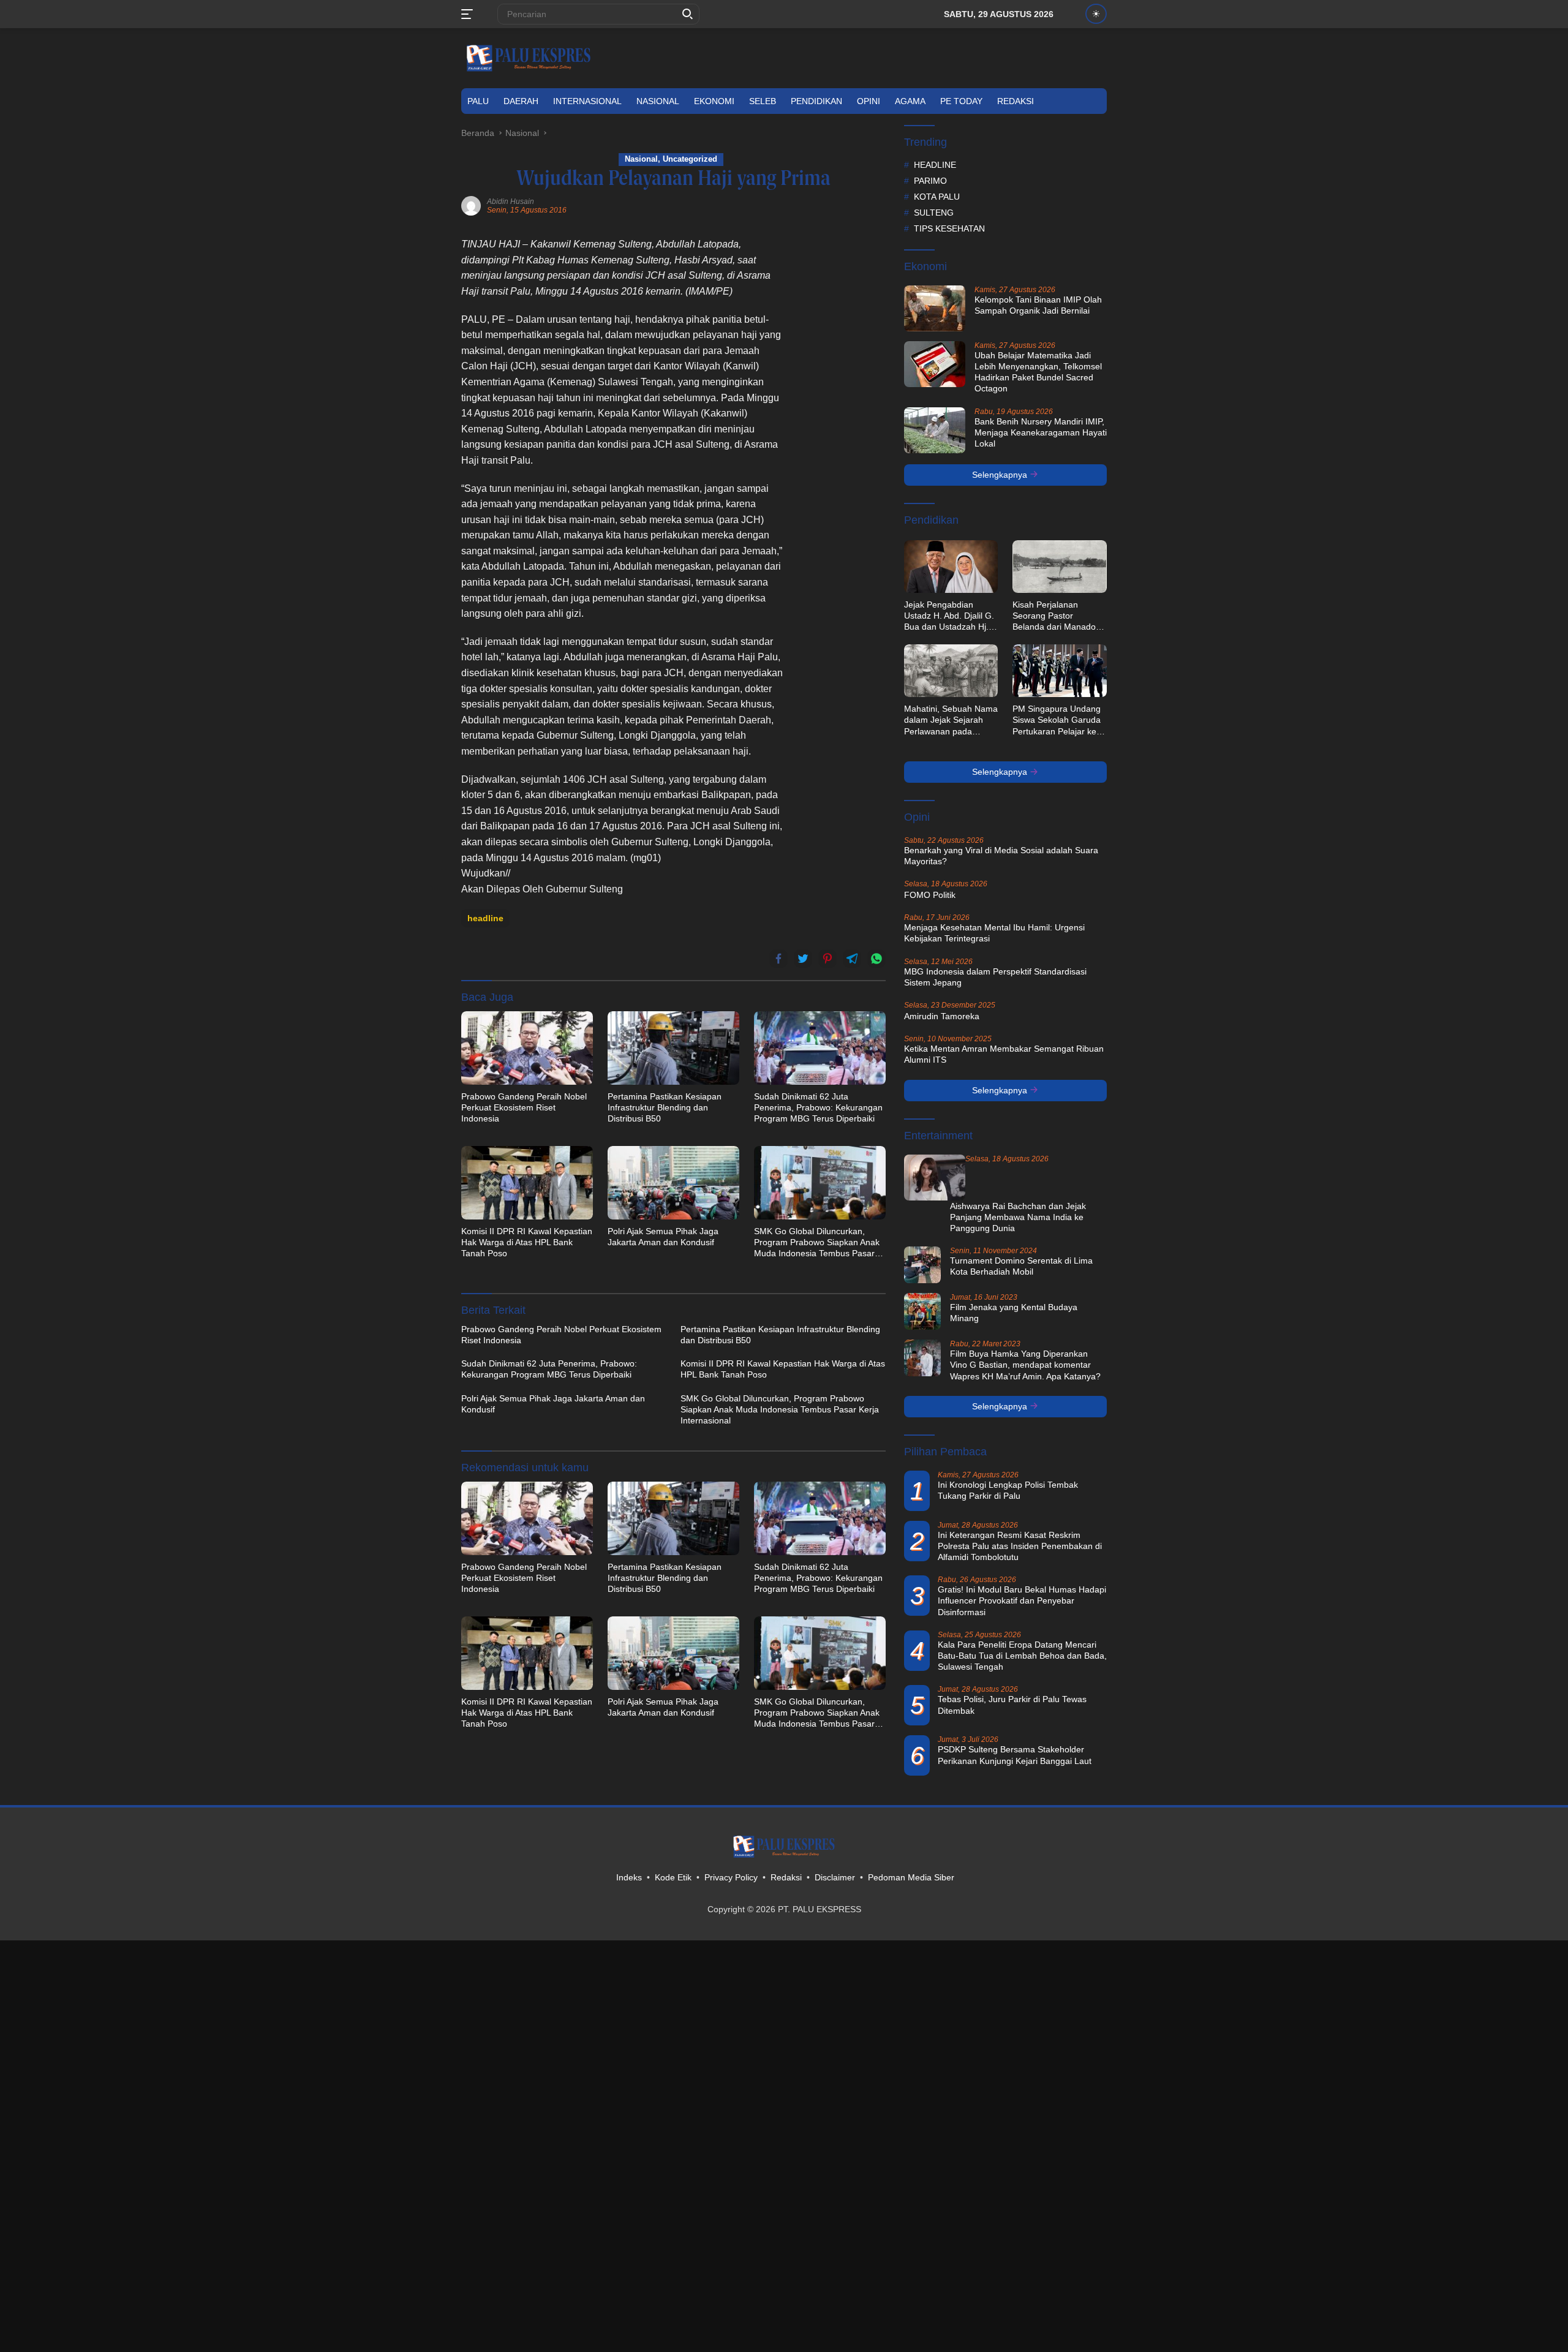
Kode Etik (673, 1877)
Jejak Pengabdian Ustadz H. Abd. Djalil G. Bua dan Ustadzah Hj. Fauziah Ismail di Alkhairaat (949, 616)
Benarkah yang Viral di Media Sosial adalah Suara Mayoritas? (1001, 856)
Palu (478, 101)
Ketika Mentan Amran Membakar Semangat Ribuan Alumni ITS (1004, 1054)
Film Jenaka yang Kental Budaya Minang (1014, 1313)
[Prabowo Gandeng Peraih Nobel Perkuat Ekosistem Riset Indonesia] (527, 1048)
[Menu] (469, 14)
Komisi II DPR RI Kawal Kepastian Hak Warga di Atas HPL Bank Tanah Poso (527, 1242)
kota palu (937, 197)
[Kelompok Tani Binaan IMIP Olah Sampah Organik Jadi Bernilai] (935, 308)
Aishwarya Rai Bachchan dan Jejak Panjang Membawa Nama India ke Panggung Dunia (1018, 1217)
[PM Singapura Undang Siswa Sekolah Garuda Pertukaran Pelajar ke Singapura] (1060, 671)
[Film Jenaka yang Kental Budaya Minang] (922, 1311)
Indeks (629, 1877)
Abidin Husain (511, 202)
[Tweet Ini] (803, 959)
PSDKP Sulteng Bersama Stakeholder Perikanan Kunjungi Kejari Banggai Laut (1015, 1755)
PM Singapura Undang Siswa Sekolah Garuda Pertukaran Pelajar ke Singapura (1057, 720)
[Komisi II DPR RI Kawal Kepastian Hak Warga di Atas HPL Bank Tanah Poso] (527, 1183)
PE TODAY (961, 101)
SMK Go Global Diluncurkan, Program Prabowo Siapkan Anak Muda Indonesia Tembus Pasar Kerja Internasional (817, 1243)
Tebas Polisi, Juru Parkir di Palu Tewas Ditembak (1012, 1705)
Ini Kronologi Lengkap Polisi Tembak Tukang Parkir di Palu (1008, 1490)
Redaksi (1016, 101)
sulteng (934, 213)
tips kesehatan (949, 228)
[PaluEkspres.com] (529, 58)
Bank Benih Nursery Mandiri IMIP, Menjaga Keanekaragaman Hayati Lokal (1041, 432)
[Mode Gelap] (1096, 14)
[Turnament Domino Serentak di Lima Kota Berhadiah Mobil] (922, 1265)
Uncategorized (690, 159)
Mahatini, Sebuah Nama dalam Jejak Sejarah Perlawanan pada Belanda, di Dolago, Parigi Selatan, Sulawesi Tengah (951, 720)
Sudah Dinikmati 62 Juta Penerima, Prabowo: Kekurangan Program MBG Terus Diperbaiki (818, 1107)
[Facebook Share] (778, 959)
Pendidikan (816, 101)
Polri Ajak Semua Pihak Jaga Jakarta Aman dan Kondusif (663, 1237)
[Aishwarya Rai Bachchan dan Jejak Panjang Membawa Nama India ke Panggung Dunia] (935, 1178)
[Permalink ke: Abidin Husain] (471, 205)
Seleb (763, 101)
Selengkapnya (1001, 475)
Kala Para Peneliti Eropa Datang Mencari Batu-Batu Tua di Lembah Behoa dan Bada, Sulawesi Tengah (1022, 1656)
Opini (869, 101)
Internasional (587, 101)
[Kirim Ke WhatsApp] (876, 959)
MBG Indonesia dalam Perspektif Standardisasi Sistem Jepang (995, 977)
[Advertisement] (843, 420)
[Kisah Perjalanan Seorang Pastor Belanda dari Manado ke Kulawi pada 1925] (1060, 567)
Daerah (521, 101)
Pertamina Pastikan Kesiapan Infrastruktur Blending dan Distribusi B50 (665, 1107)
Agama (910, 101)
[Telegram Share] (852, 959)
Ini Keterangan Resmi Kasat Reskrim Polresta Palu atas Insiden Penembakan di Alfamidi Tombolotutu (1020, 1546)
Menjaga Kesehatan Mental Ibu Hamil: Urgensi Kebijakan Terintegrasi (994, 933)
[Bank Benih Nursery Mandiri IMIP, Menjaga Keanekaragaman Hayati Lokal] (935, 430)
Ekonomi (714, 101)
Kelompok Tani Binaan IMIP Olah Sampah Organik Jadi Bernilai (1038, 305)
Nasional (658, 101)
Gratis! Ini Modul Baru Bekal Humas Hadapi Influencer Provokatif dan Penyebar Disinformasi (1022, 1600)
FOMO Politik (930, 895)
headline (485, 918)
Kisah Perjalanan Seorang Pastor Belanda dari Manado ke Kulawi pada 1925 (1054, 616)
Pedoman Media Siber (911, 1877)
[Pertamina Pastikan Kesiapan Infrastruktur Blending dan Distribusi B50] (673, 1048)
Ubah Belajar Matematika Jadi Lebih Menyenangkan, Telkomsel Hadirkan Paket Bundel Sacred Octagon (1038, 372)
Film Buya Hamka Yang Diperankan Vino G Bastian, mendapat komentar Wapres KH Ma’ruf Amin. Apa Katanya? (1025, 1365)
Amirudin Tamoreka (942, 1016)
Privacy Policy (731, 1877)
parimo (930, 181)
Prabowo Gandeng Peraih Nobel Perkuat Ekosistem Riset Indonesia (524, 1107)
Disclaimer (835, 1877)
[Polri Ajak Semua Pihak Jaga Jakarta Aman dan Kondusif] (673, 1183)
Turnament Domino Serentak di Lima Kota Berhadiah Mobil (1021, 1266)
